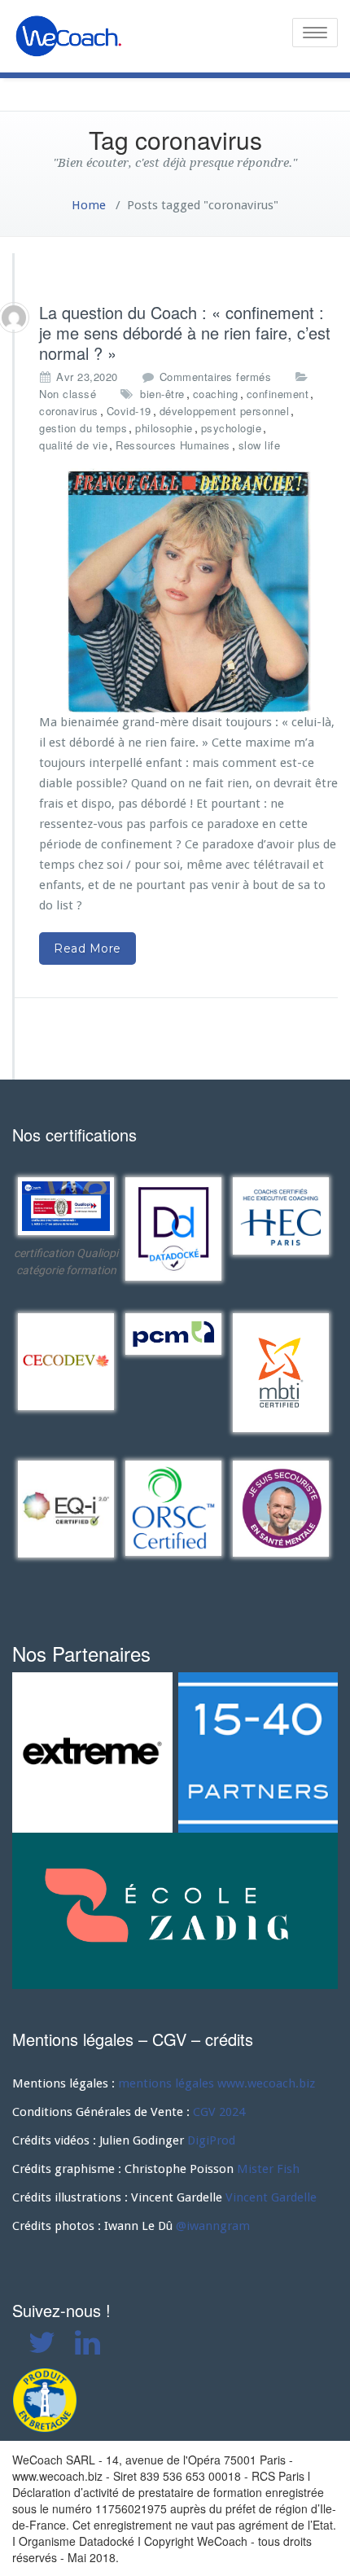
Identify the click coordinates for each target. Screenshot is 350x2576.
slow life (260, 445)
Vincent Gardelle (271, 2197)
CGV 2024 (219, 2112)
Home (89, 205)
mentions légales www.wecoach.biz (217, 2083)
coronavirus (69, 411)
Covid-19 (129, 411)
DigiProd (211, 2140)
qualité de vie (73, 445)
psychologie (232, 428)
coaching (216, 394)
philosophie (164, 428)
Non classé (68, 394)
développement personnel (225, 411)
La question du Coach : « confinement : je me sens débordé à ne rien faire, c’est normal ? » (185, 333)
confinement (278, 394)
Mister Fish (268, 2169)
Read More (87, 948)
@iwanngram (213, 2226)
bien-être (162, 394)
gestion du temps (83, 428)
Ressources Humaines (173, 445)
